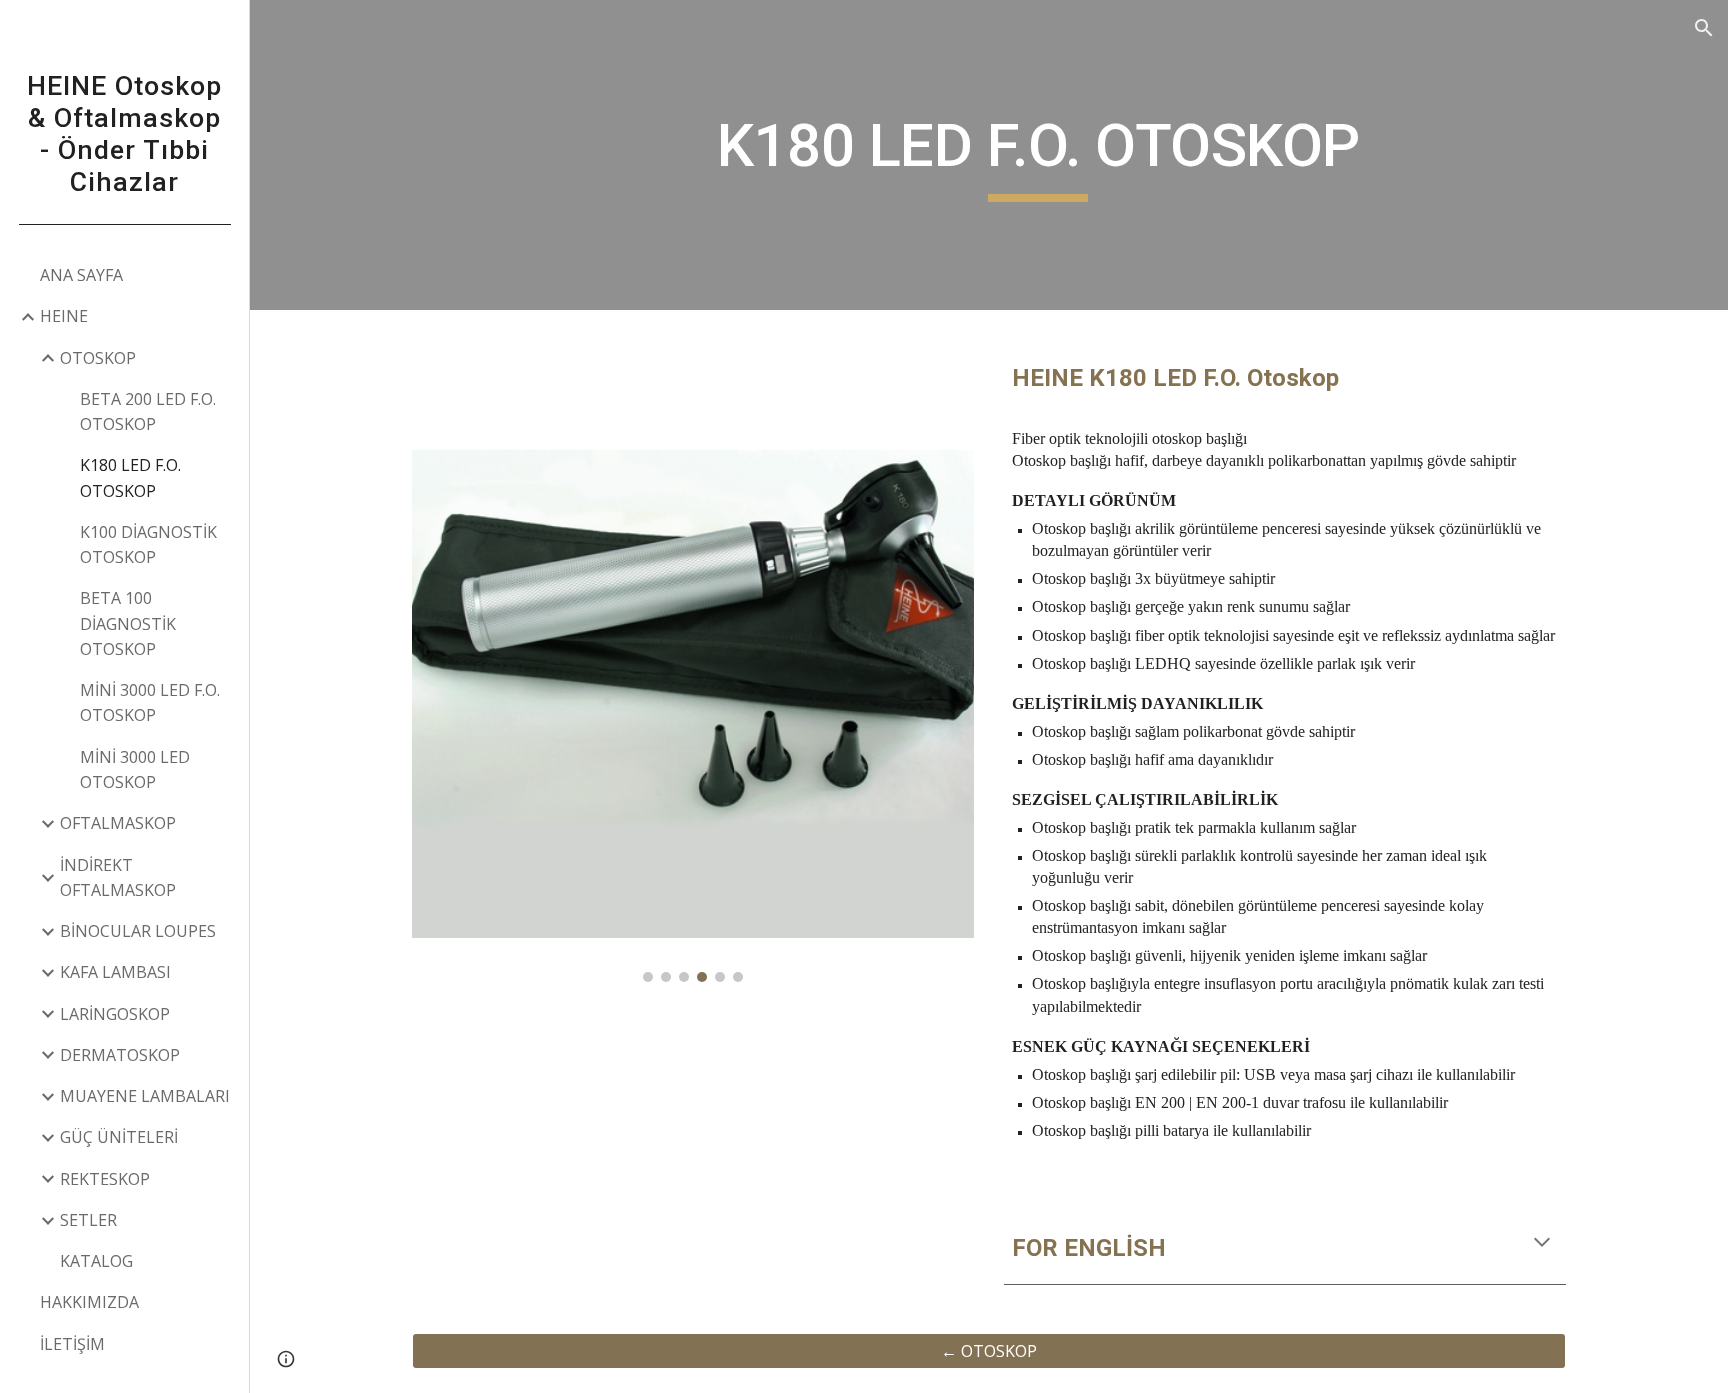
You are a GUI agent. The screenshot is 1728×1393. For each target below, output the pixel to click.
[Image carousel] (693, 658)
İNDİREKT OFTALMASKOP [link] (118, 877)
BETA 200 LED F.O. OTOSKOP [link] (148, 411)
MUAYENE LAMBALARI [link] (145, 1096)
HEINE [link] (64, 316)
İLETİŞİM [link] (72, 1344)
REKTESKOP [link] (105, 1179)
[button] (1704, 28)
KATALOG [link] (96, 1261)
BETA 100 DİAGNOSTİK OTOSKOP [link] (128, 623)
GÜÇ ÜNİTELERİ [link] (119, 1137)
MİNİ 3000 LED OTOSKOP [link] (135, 769)
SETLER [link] (88, 1220)
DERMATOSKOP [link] (120, 1055)
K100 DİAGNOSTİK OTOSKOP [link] (148, 544)
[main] (1038, 155)
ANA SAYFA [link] (81, 275)
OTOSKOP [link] (98, 358)
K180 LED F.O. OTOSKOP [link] (130, 477)
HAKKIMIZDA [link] (89, 1302)
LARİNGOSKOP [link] (115, 1014)
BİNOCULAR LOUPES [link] (138, 931)
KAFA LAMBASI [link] (115, 972)
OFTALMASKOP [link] (118, 823)
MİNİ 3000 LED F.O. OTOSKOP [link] (150, 702)
